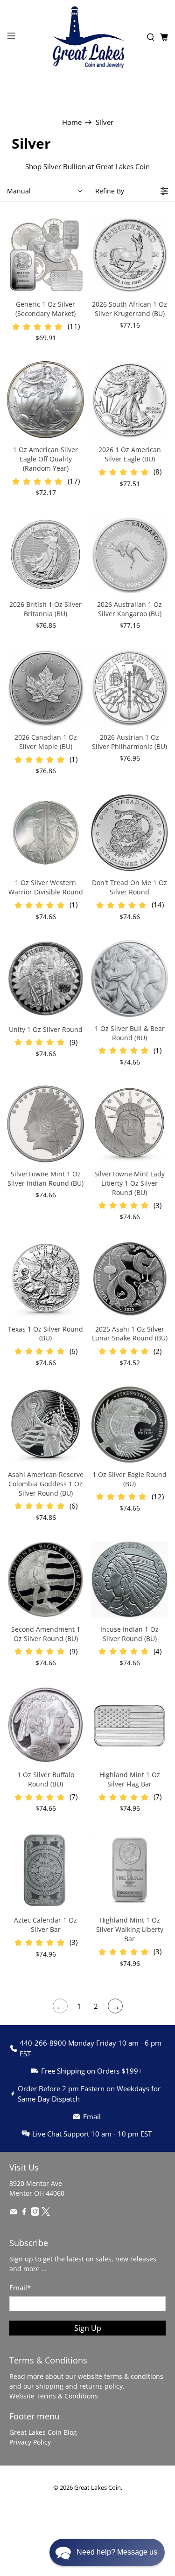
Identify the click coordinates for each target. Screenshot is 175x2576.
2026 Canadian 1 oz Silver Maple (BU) (46, 742)
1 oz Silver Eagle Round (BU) (129, 1479)
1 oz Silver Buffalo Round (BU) (46, 1779)
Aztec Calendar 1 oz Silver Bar (45, 1925)
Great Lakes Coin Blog (43, 2432)
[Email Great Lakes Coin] (14, 2213)
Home (72, 122)
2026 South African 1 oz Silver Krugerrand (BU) (129, 309)
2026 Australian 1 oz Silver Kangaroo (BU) (129, 609)
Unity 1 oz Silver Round (46, 1029)
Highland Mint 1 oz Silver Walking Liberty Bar (130, 1929)
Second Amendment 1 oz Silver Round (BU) (46, 1634)
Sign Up (88, 2328)
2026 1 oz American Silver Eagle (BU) (130, 454)
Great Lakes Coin (98, 2488)
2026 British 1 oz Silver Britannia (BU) (45, 609)
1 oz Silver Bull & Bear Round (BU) (130, 1033)
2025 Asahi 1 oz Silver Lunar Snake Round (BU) (130, 1334)
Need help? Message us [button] (117, 2552)
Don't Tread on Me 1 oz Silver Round (129, 887)
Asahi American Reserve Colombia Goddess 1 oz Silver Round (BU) (46, 1484)
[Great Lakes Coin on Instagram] (35, 2213)
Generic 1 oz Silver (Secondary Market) (45, 309)
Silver (105, 122)
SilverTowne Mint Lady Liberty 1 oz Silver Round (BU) (129, 1183)
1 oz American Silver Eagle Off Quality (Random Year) (45, 459)
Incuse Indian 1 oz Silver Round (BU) (129, 1634)
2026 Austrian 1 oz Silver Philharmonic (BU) (129, 742)
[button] (107, 2552)
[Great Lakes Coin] (88, 37)
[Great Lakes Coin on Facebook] (24, 2213)
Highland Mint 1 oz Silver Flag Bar (130, 1779)
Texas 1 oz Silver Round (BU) (45, 1334)
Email (20, 2287)
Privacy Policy (30, 2442)
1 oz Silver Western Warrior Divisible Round (46, 887)
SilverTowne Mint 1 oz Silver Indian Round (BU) (45, 1178)
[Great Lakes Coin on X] (46, 2213)
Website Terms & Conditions (54, 2396)
